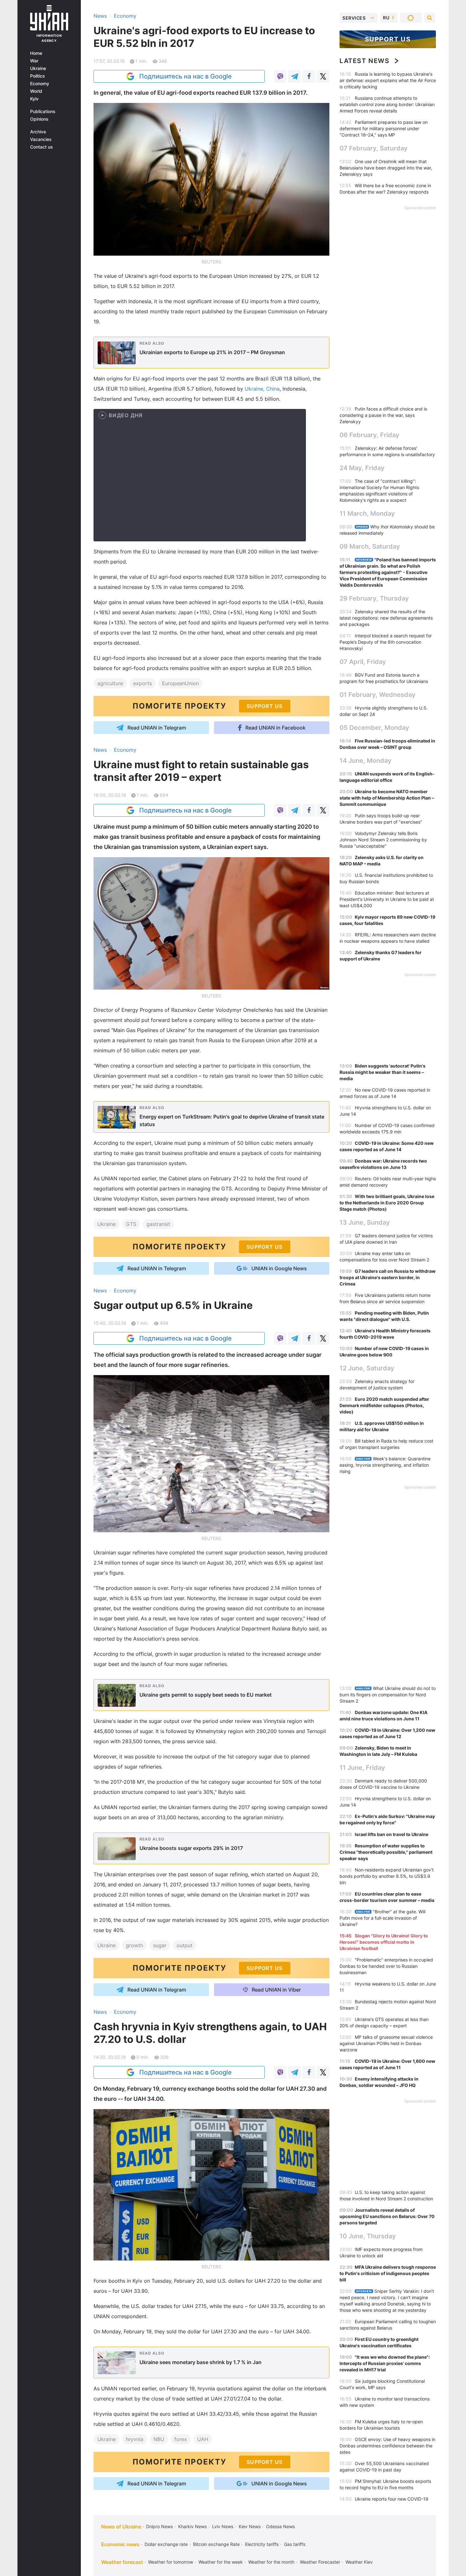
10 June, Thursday (368, 2236)
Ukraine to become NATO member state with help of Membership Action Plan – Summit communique (387, 798)
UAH (203, 2439)
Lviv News (223, 2526)
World (36, 91)
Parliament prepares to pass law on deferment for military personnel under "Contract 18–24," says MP (384, 128)
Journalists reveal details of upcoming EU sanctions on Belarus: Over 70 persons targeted (387, 2216)
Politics (38, 76)
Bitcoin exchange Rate (216, 2544)
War (34, 61)
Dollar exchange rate (166, 2544)
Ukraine (38, 68)
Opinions (39, 119)
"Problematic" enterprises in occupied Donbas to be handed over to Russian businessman (386, 1966)
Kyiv (34, 99)
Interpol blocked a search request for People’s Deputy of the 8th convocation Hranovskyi (386, 642)
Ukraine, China (262, 389)
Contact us (42, 147)
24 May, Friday (362, 468)
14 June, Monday (366, 761)
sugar (160, 1945)
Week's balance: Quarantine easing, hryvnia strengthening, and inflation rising (385, 1465)
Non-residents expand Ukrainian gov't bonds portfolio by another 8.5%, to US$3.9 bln (387, 1876)
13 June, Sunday (365, 1222)
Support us (388, 39)
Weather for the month (271, 2562)
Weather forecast (122, 2562)
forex (181, 2439)
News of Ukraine (121, 2527)
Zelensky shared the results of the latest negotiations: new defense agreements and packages (386, 618)
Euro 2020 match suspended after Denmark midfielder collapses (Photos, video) (384, 1405)
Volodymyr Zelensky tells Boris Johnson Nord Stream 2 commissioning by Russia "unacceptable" (383, 840)
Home (36, 53)
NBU (159, 2439)
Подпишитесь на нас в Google (185, 76)
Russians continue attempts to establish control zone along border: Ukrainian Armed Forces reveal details (387, 104)
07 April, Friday (363, 662)
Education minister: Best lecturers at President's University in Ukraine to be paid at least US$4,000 (387, 899)
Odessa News (280, 2526)
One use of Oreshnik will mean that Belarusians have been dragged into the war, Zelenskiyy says (386, 168)
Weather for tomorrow (171, 2562)
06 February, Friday (369, 435)
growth (134, 1945)
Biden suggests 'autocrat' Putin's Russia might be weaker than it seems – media (382, 1072)
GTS (131, 1224)
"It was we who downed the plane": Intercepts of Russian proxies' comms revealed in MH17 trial (385, 2363)
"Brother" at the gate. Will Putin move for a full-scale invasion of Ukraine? (382, 1918)
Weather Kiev (359, 2562)
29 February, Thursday (374, 598)
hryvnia (135, 2439)
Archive (38, 132)
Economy (40, 84)
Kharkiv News (192, 2526)
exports (142, 683)
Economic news (120, 2544)
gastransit (158, 1224)
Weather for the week (221, 2562)
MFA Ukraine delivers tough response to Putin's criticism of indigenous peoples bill (388, 2273)
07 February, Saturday (374, 148)
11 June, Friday (362, 1768)
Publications (43, 112)
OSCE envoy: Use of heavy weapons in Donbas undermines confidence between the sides (387, 2446)
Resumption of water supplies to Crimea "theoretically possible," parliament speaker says (386, 1852)
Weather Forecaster (320, 2562)
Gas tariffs (295, 2544)
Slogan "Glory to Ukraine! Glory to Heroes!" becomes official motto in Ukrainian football (384, 1942)
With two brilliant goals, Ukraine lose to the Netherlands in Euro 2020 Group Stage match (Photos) (387, 1203)
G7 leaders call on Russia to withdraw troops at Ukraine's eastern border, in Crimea (388, 1277)
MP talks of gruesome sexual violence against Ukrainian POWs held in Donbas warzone (386, 2043)
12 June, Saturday (367, 1368)
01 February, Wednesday (378, 695)
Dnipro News (159, 2526)
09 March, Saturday (370, 546)
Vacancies (41, 139)
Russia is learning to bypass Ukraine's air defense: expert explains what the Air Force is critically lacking (388, 80)
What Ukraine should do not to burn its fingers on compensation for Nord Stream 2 (388, 1695)
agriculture (110, 683)
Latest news (365, 61)
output (184, 1945)
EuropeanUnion (180, 683)
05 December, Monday (374, 728)
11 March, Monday (367, 513)
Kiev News (250, 2526)
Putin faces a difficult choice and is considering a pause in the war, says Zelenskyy (383, 415)
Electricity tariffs (262, 2544)
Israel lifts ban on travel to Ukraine (392, 1834)
